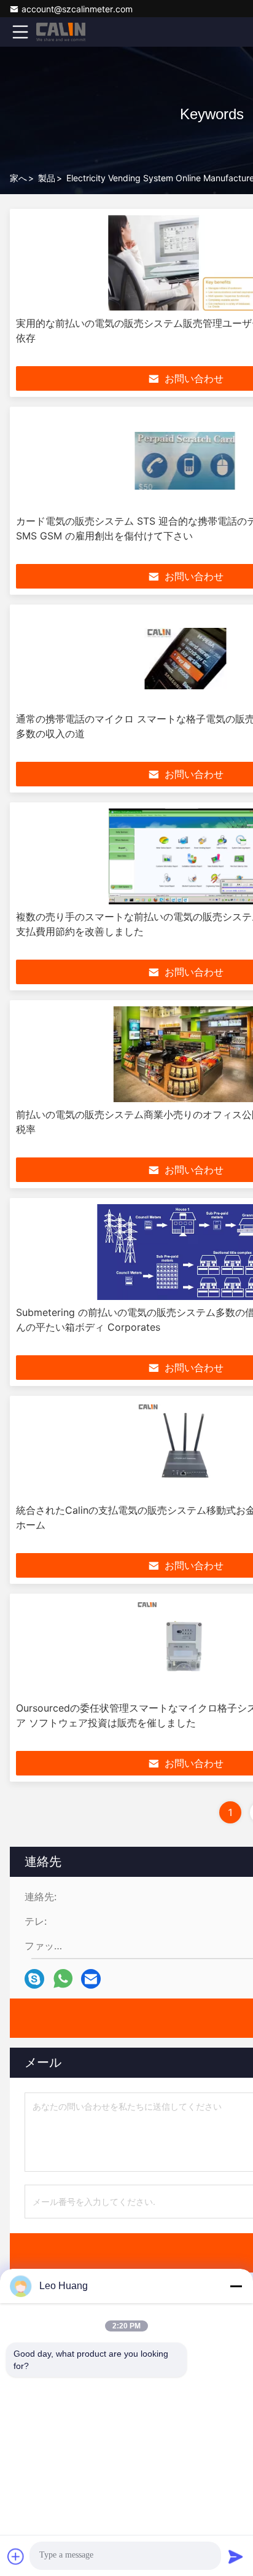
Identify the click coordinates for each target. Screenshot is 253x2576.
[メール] (91, 1979)
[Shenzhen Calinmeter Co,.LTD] (61, 32)
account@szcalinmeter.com (77, 9)
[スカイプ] (34, 1979)
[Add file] (16, 2556)
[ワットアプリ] (63, 1979)
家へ (18, 178)
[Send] (236, 2556)
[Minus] (236, 2286)
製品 (47, 178)
